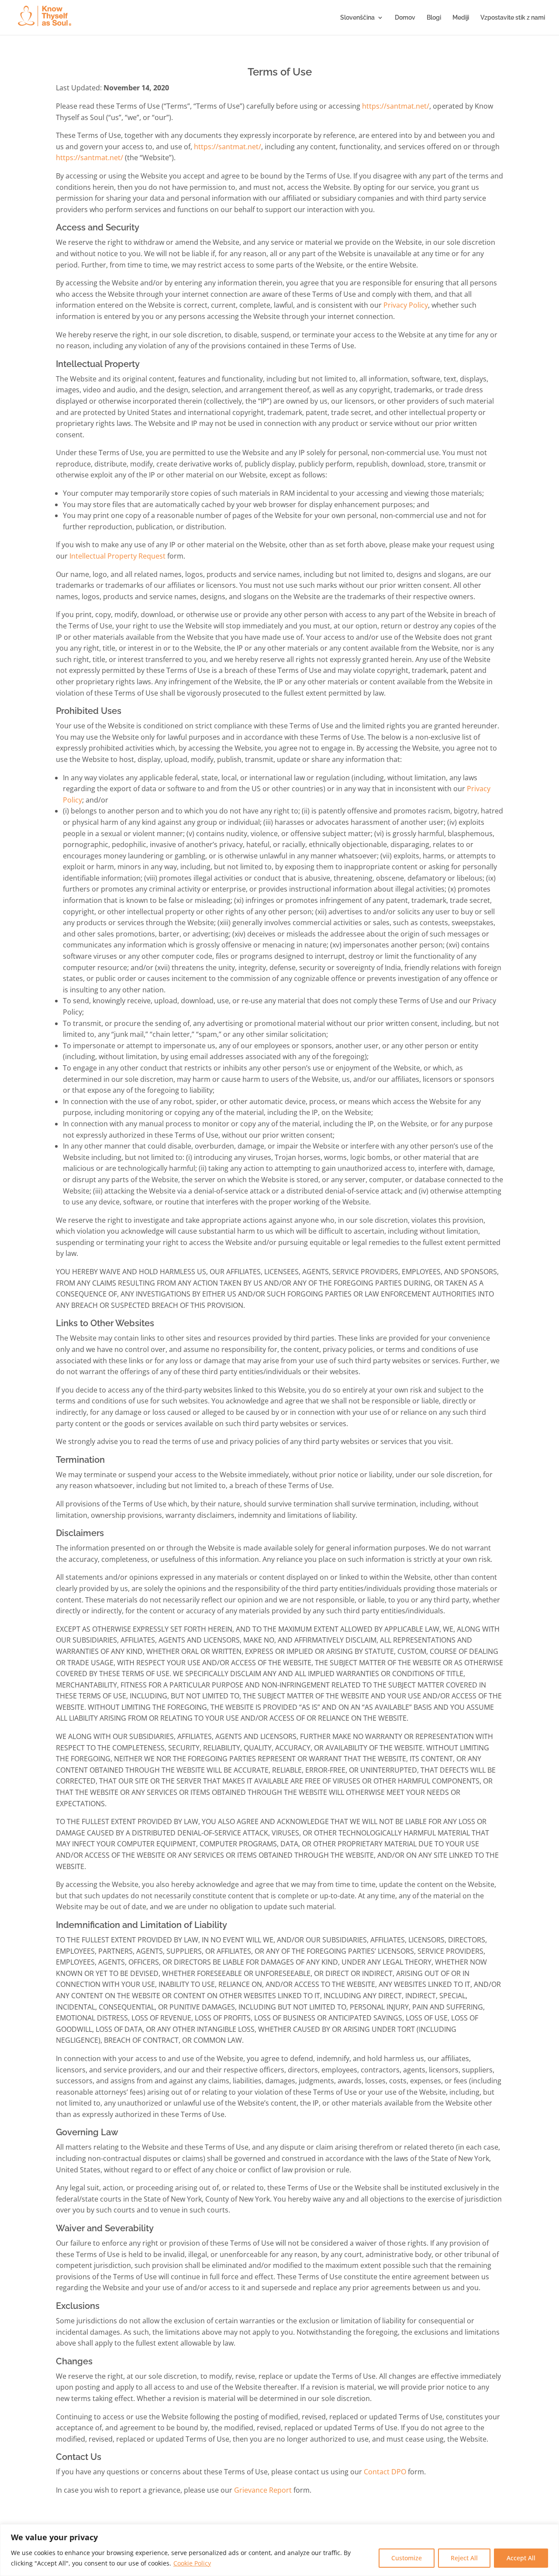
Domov (405, 18)
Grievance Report (263, 2490)
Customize (407, 2558)
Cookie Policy (192, 2563)
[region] (279, 2550)
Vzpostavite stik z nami (513, 18)
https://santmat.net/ (396, 106)
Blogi (434, 18)
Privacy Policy (406, 305)
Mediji (461, 18)
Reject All (464, 2558)
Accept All (521, 2558)
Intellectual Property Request (117, 556)
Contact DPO (385, 2472)
